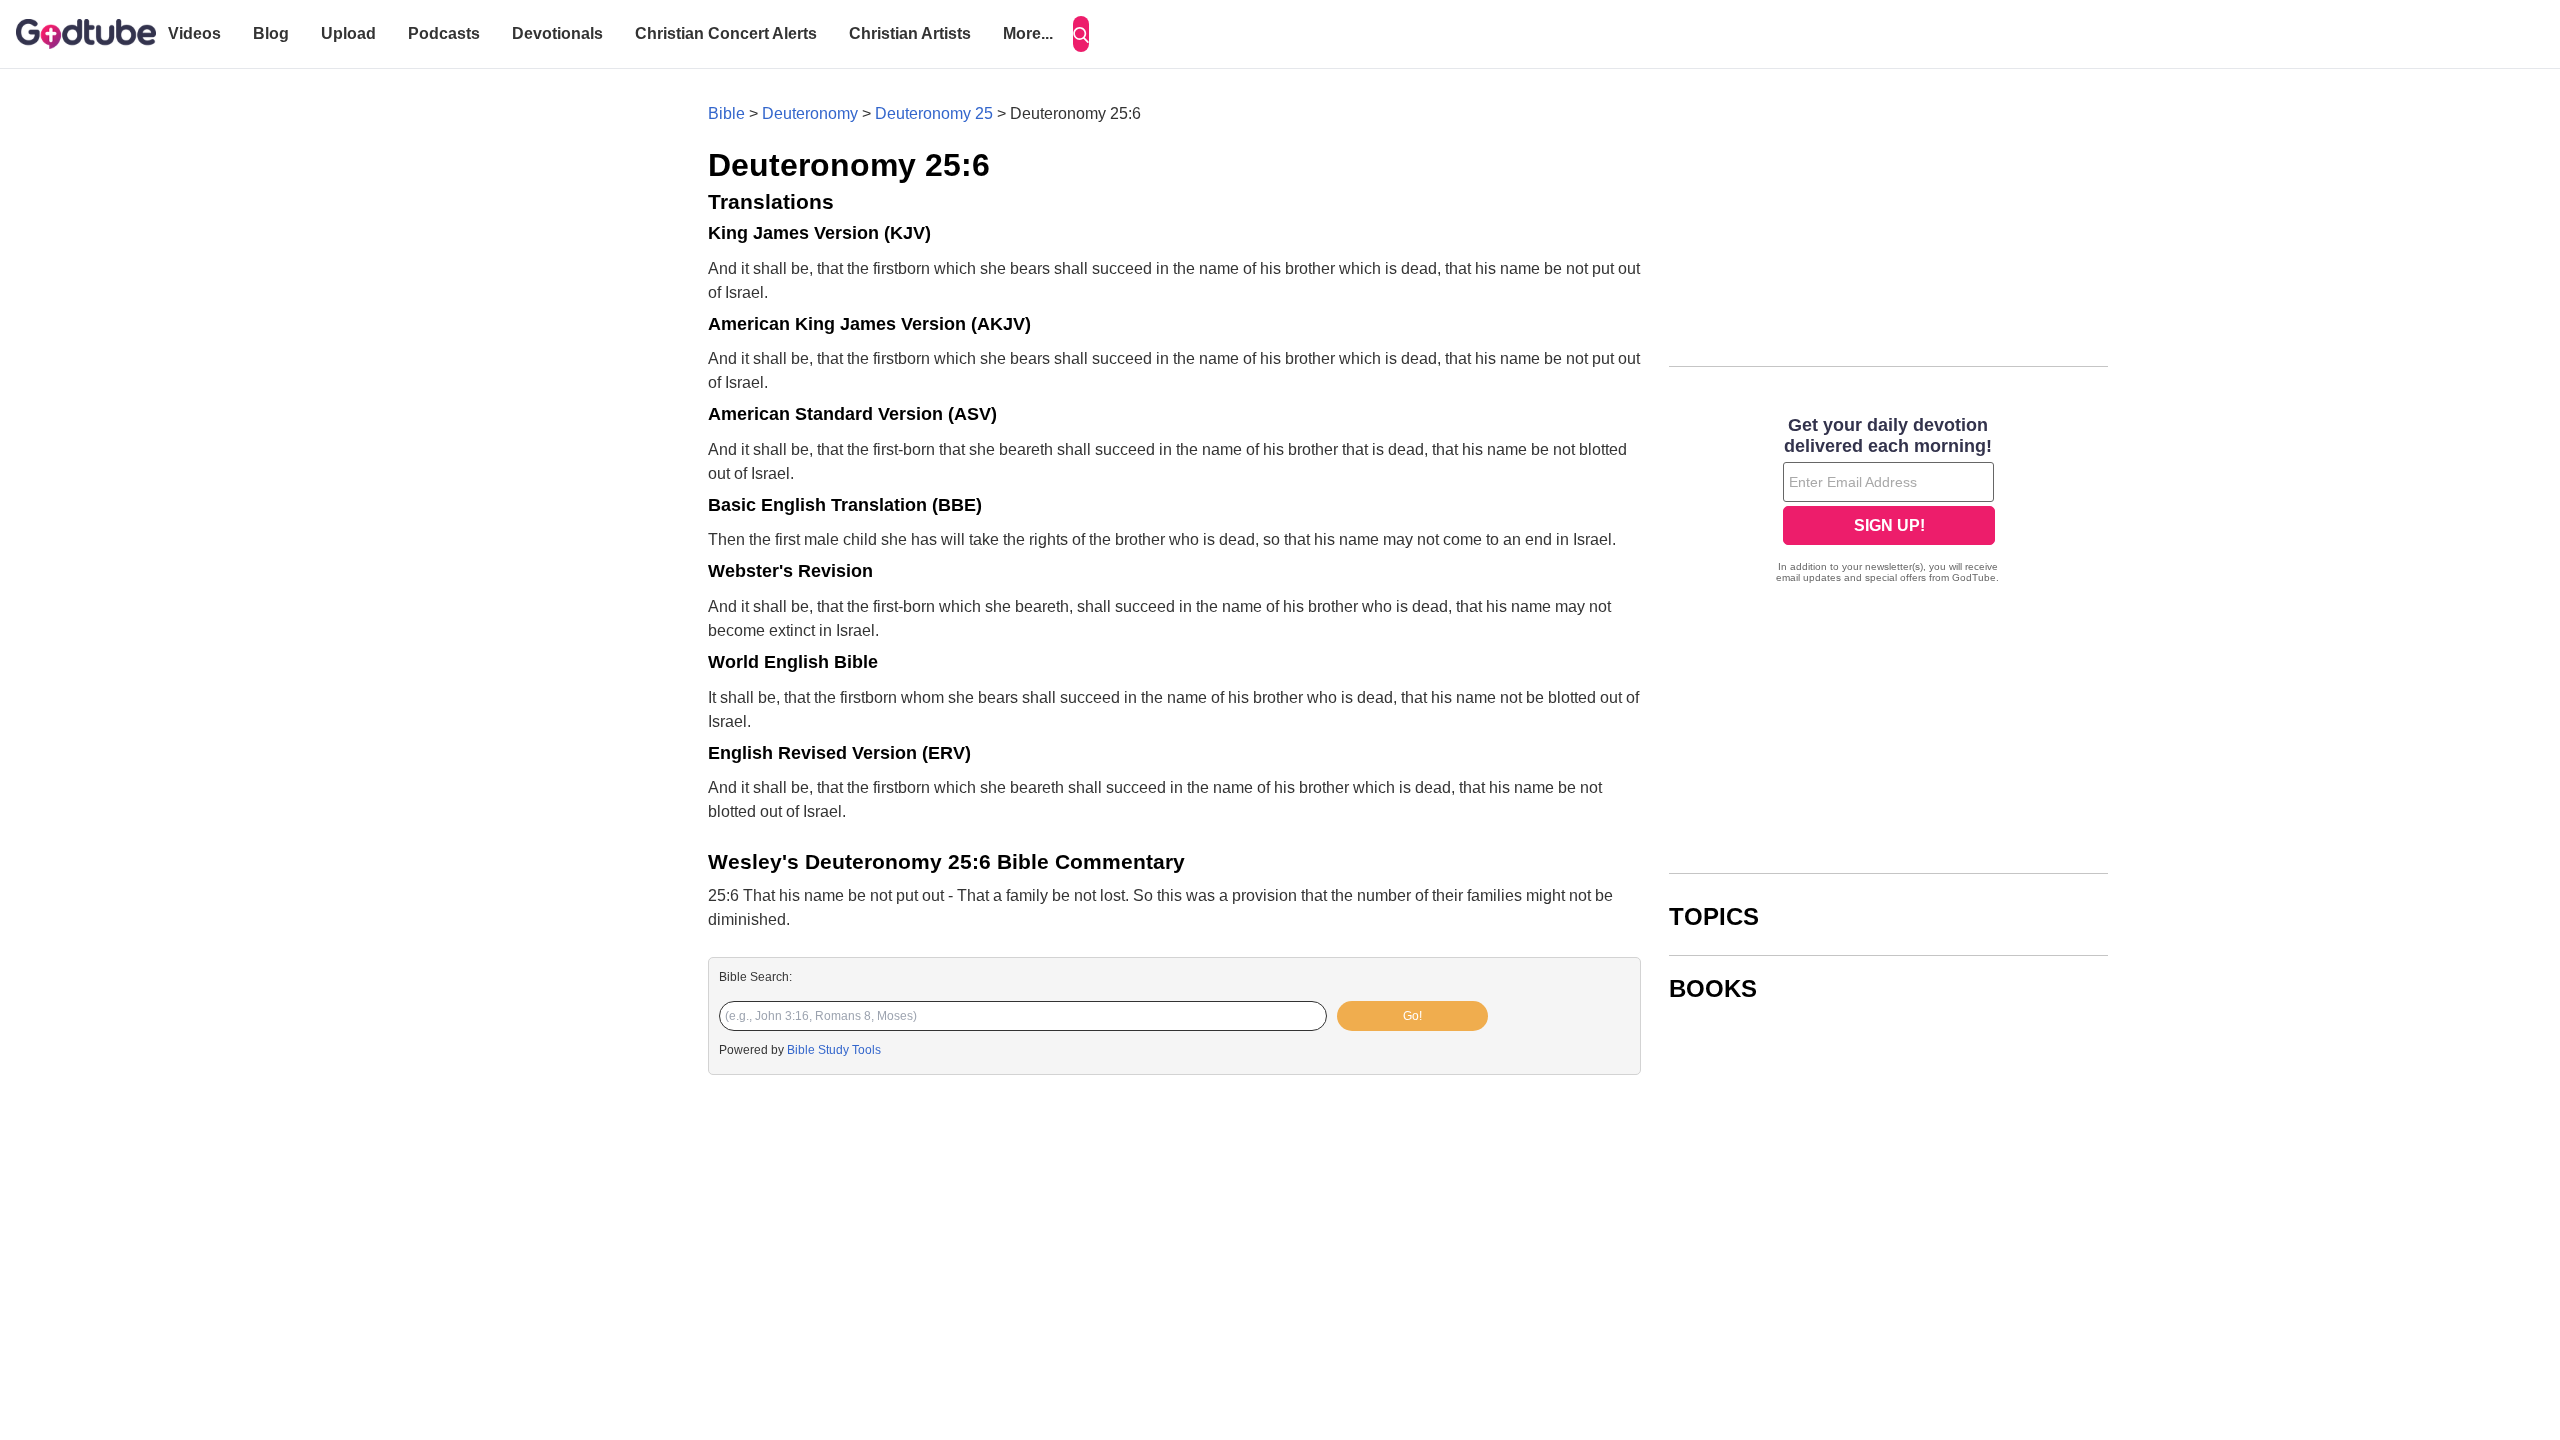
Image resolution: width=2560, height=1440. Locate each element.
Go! (1412, 1016)
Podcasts (444, 33)
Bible (726, 113)
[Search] (1081, 34)
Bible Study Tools (834, 1050)
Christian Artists (910, 33)
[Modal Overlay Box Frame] (1888, 502)
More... (1028, 33)
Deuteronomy (810, 113)
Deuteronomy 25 (934, 113)
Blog (271, 33)
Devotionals (557, 33)
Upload (348, 33)
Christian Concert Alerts (726, 33)
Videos (194, 33)
